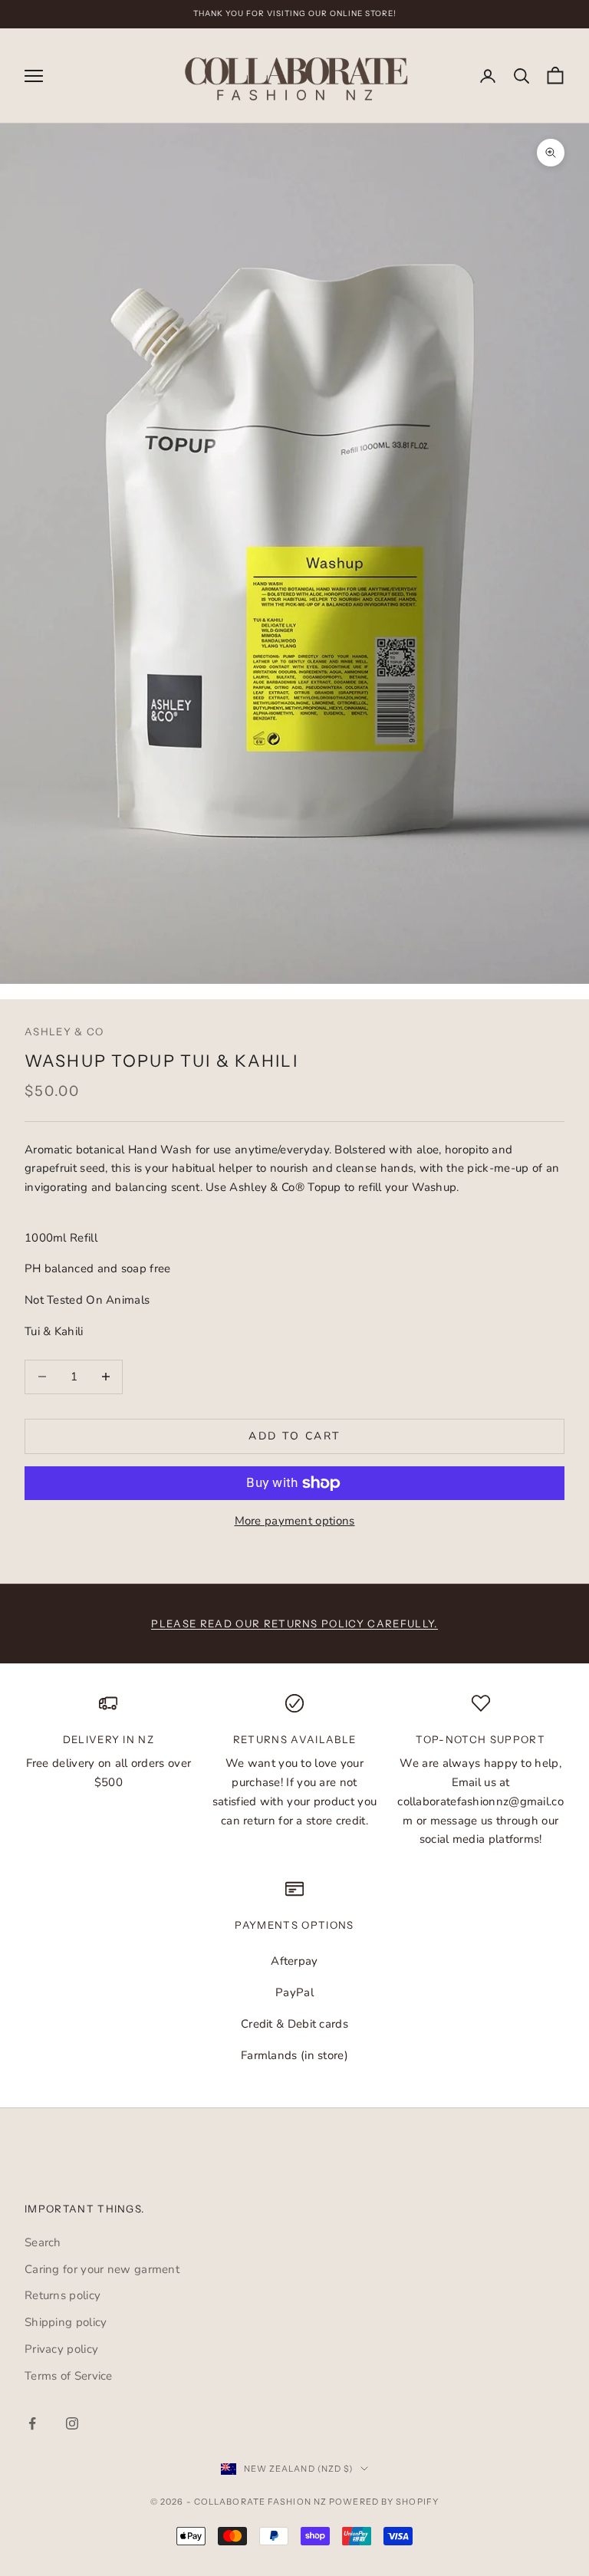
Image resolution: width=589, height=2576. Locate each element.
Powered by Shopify (384, 2502)
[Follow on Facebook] (32, 2423)
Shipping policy (66, 2322)
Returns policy (63, 2295)
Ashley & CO (64, 1031)
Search (43, 2242)
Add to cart (294, 1436)
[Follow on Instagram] (72, 2423)
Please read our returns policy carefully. (294, 1624)
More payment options (295, 1521)
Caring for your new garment (102, 2269)
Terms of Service (69, 2376)
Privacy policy (61, 2349)
